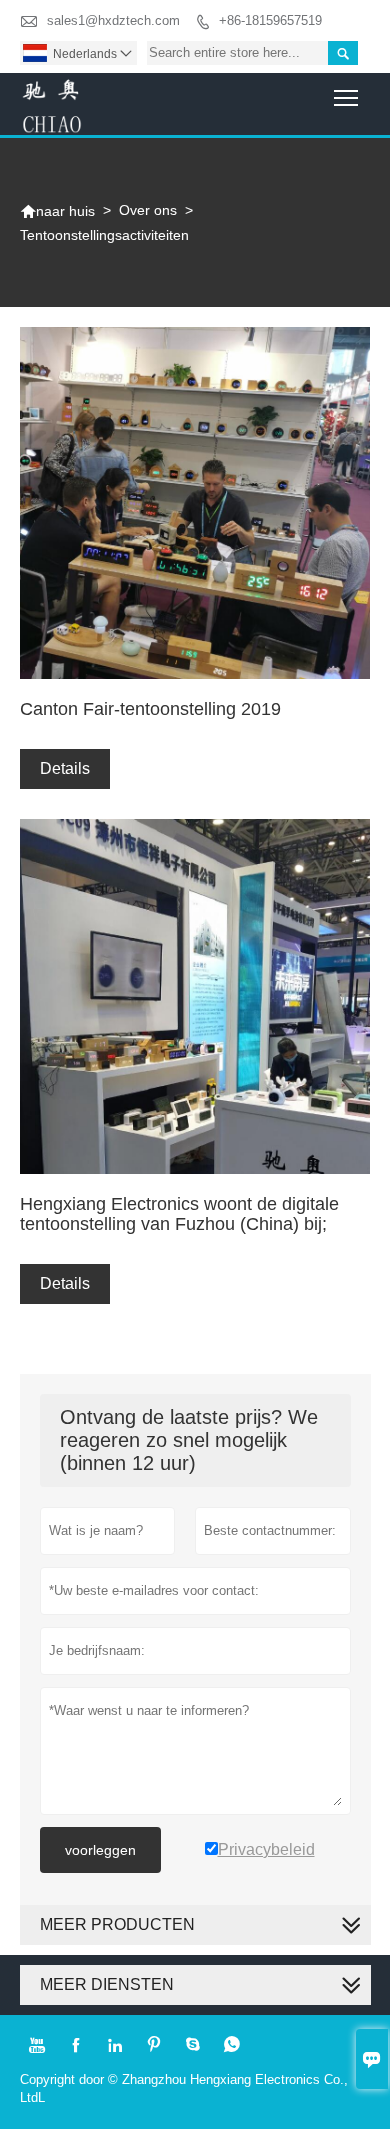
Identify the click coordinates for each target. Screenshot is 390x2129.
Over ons (148, 210)
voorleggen (100, 1850)
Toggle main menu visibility (346, 97)
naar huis (57, 211)
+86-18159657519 (270, 20)
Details (65, 768)
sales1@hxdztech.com (113, 20)
